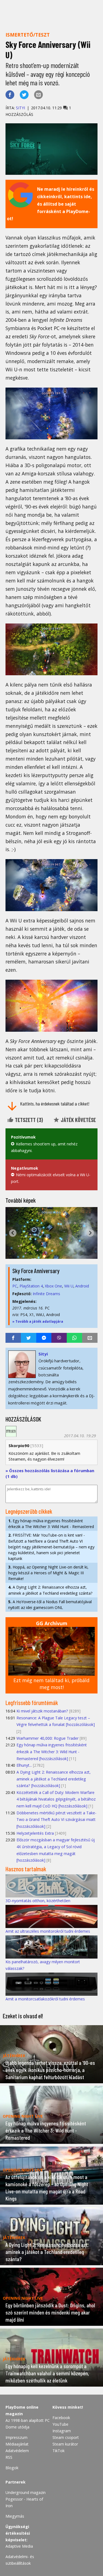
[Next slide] (90, 1233)
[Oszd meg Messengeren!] (44, 1338)
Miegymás (15, 2516)
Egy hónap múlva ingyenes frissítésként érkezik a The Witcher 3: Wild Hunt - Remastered (51, 1524)
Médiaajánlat (17, 2444)
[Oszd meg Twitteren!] (24, 95)
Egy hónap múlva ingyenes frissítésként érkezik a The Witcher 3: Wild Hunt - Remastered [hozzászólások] (52, 1752)
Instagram (62, 2431)
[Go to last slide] (13, 1233)
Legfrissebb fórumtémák (32, 1703)
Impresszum (16, 2437)
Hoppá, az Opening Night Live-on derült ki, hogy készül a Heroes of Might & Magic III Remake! (48, 1573)
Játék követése (78, 1120)
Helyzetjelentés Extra (35, 1833)
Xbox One (53, 1286)
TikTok (59, 2451)
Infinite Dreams (46, 1294)
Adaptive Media (19, 2546)
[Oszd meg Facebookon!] (10, 95)
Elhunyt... (24, 1765)
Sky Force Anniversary (36, 1271)
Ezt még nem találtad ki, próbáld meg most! (51, 1684)
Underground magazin (26, 2492)
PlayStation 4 (31, 1286)
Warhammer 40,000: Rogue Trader (48, 1738)
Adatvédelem (17, 2451)
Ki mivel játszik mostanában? (42, 1711)
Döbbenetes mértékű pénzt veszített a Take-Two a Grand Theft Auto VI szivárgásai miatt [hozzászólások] (56, 1820)
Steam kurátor (65, 2444)
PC (15, 1286)
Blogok (12, 2468)
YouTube (60, 2424)
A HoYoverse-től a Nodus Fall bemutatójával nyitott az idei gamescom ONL (50, 1605)
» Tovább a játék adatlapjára (38, 1321)
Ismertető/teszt (28, 35)
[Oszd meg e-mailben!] (38, 95)
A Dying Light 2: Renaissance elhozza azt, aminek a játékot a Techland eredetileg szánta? (50, 1590)
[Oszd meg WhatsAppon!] (74, 1338)
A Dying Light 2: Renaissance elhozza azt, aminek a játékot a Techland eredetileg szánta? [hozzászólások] (54, 1779)
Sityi (20, 108)
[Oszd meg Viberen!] (59, 1338)
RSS (9, 2457)
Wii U (69, 1286)
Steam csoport (66, 2437)
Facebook (61, 2418)
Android (82, 1286)
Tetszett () (28, 1120)
